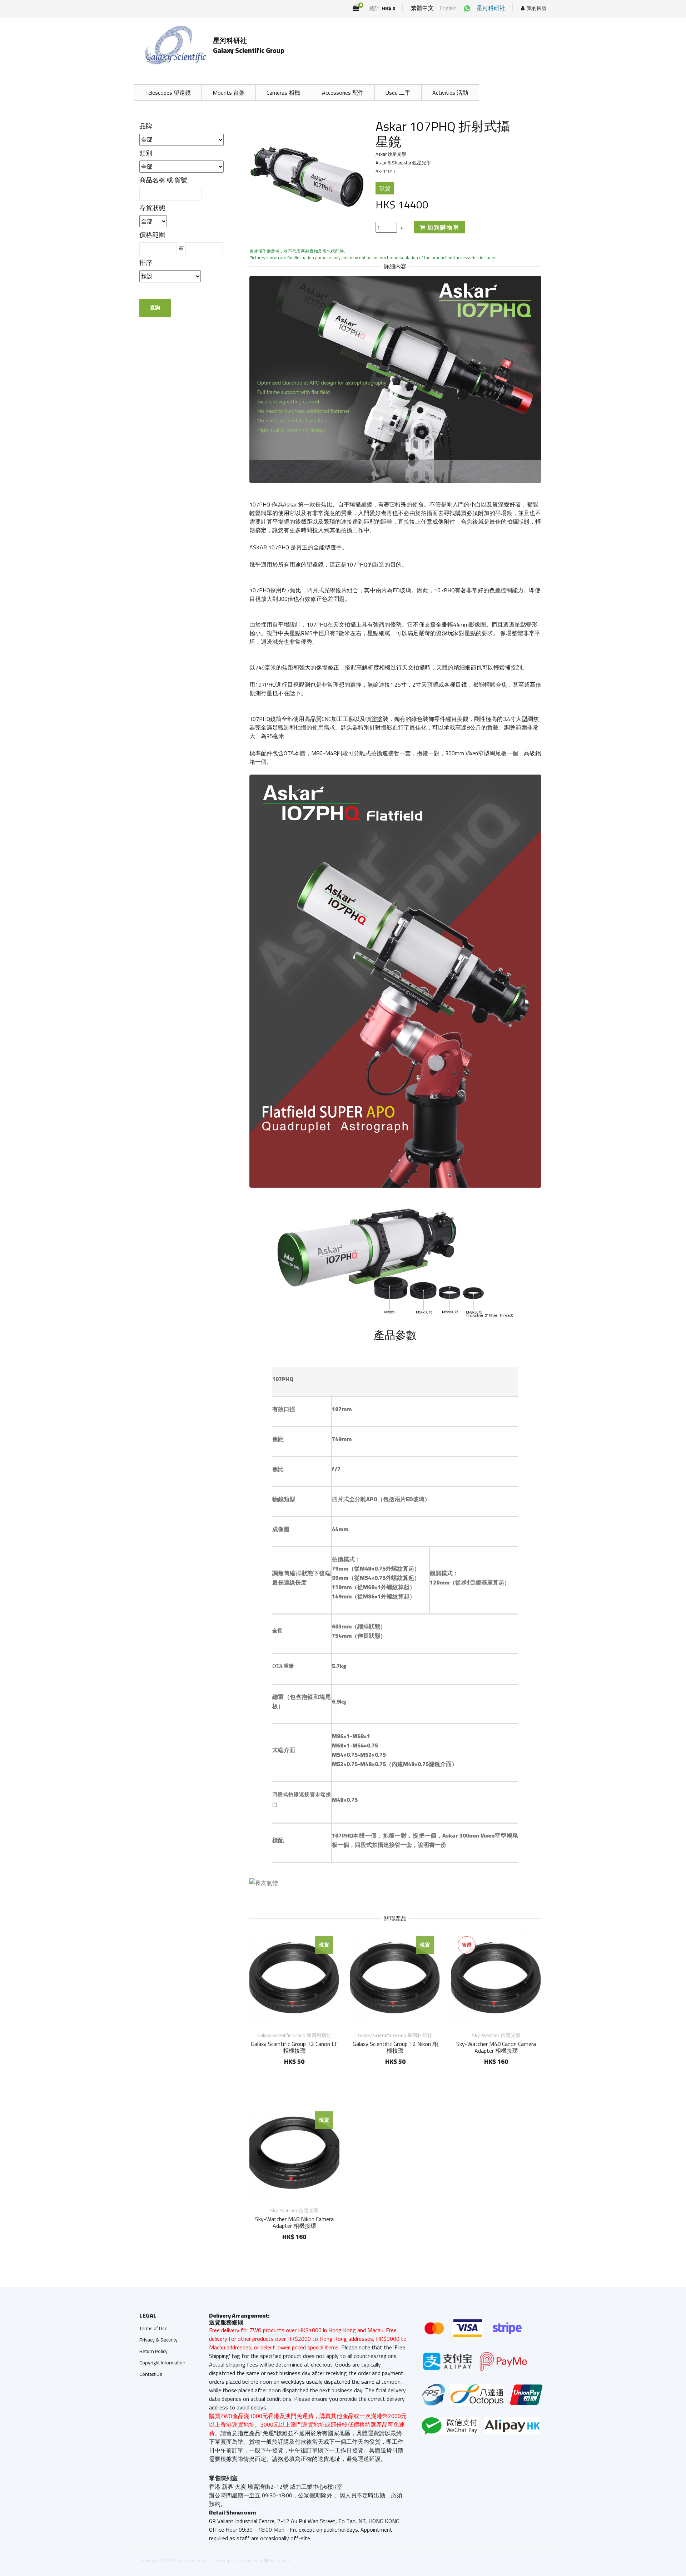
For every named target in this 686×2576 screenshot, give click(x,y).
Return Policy (153, 2351)
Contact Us (151, 2374)
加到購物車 (443, 227)
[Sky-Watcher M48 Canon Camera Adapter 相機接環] (496, 1978)
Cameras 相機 (283, 93)
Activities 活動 (450, 93)
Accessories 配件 (343, 93)
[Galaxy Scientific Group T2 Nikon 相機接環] (395, 1978)
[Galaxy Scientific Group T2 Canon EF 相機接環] (294, 1978)
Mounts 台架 (229, 93)
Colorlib (283, 2560)
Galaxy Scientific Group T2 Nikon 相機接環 (395, 2047)
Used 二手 (398, 93)
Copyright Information (162, 2363)
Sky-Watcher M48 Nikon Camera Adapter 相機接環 (294, 2222)
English (448, 8)
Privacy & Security (158, 2340)
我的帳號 (537, 8)
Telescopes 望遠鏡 (168, 93)
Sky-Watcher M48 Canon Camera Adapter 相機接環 (496, 2047)
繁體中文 (422, 8)
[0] (356, 8)
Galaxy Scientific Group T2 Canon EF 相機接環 (294, 2047)
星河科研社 (491, 8)
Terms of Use (153, 2328)
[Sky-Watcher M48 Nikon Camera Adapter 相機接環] (294, 2153)
